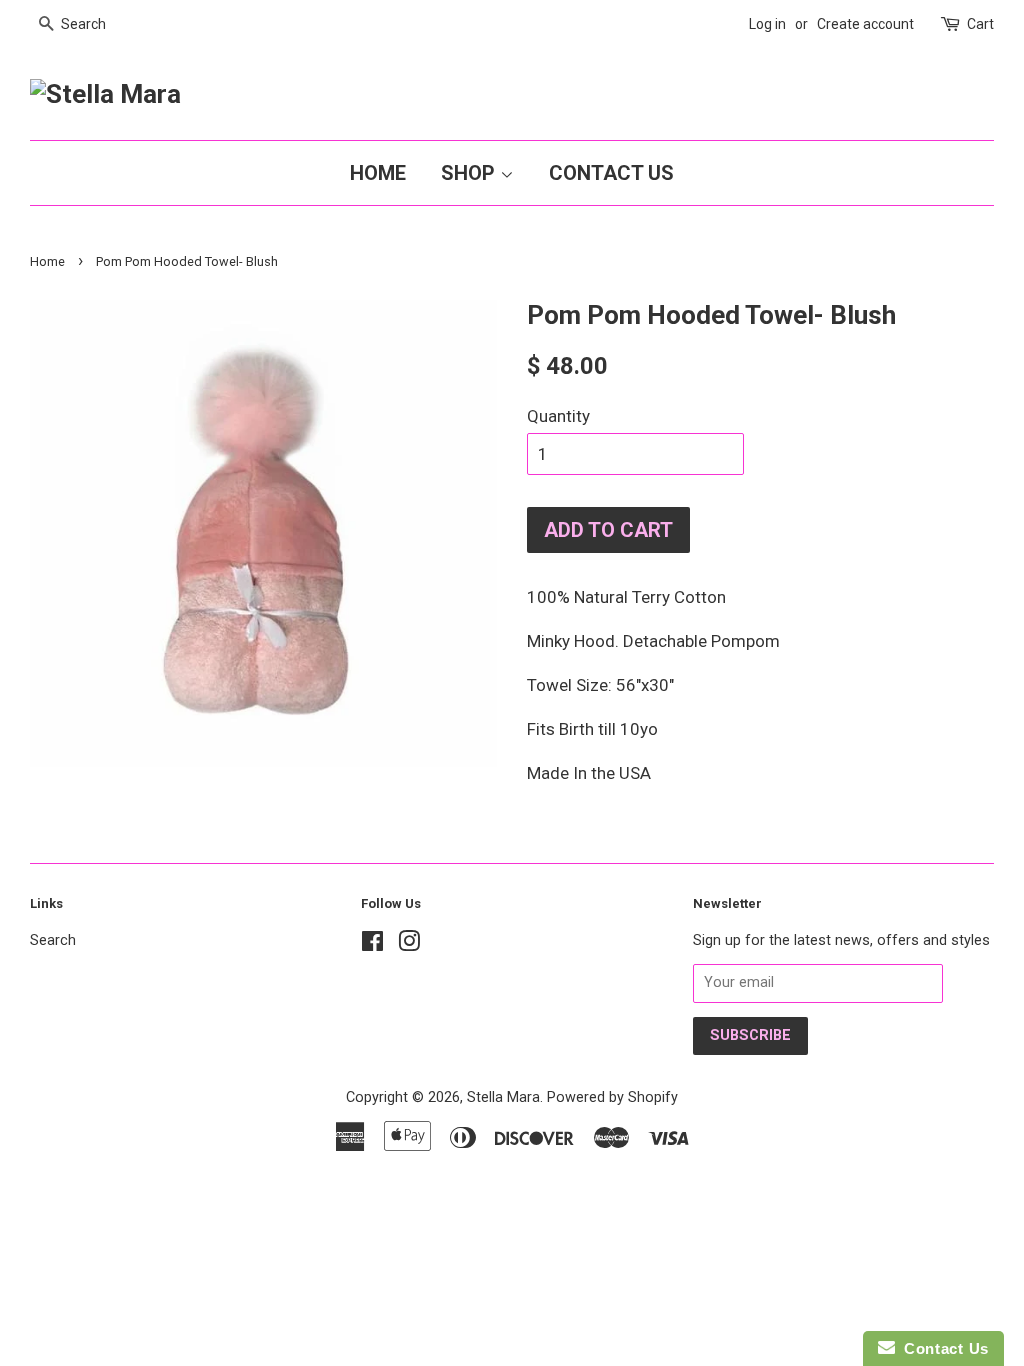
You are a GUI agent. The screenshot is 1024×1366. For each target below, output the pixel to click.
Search (53, 940)
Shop (470, 173)
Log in (767, 24)
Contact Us (611, 173)
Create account (865, 24)
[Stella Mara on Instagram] (409, 945)
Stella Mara (503, 1097)
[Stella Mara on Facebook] (372, 945)
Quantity (558, 416)
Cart (980, 24)
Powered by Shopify (612, 1097)
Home (378, 173)
